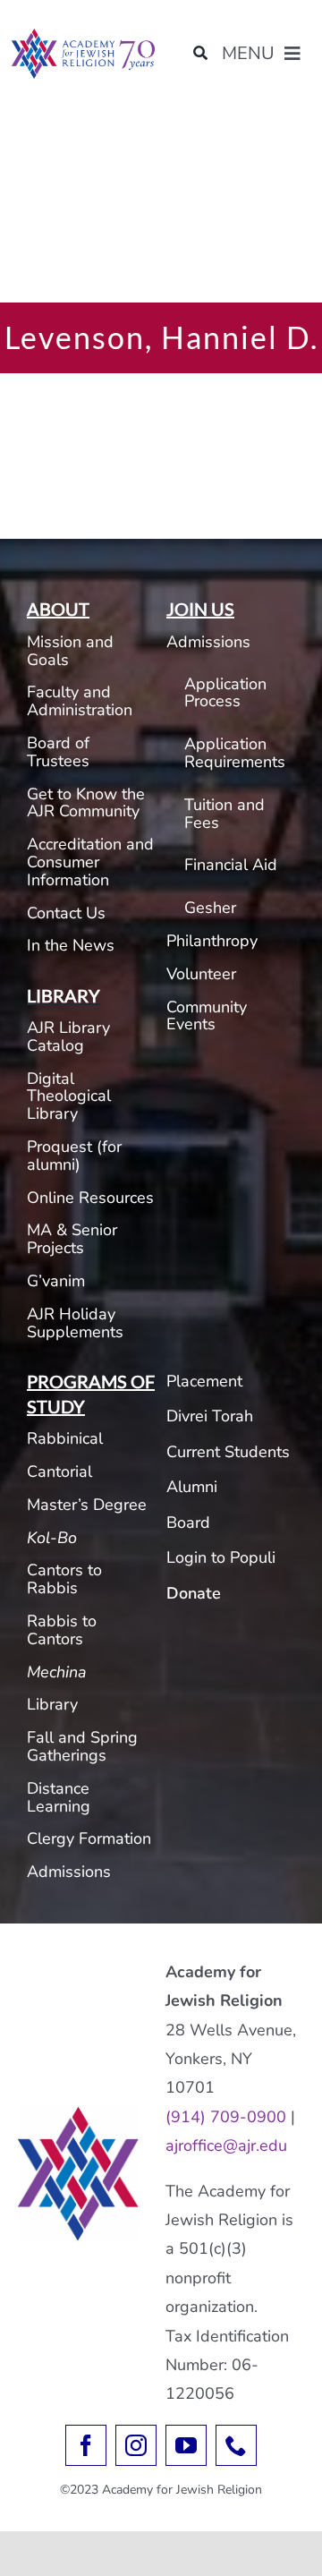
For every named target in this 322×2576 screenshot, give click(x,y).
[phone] (236, 2445)
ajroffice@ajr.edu (226, 2145)
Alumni (192, 1487)
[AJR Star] (78, 2114)
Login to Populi (221, 1557)
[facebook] (86, 2445)
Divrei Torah (210, 1416)
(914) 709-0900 (226, 2117)
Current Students (228, 1452)
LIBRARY (64, 995)
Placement (204, 1381)
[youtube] (186, 2445)
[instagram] (136, 2445)
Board (188, 1523)
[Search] (200, 54)
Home (27, 128)
